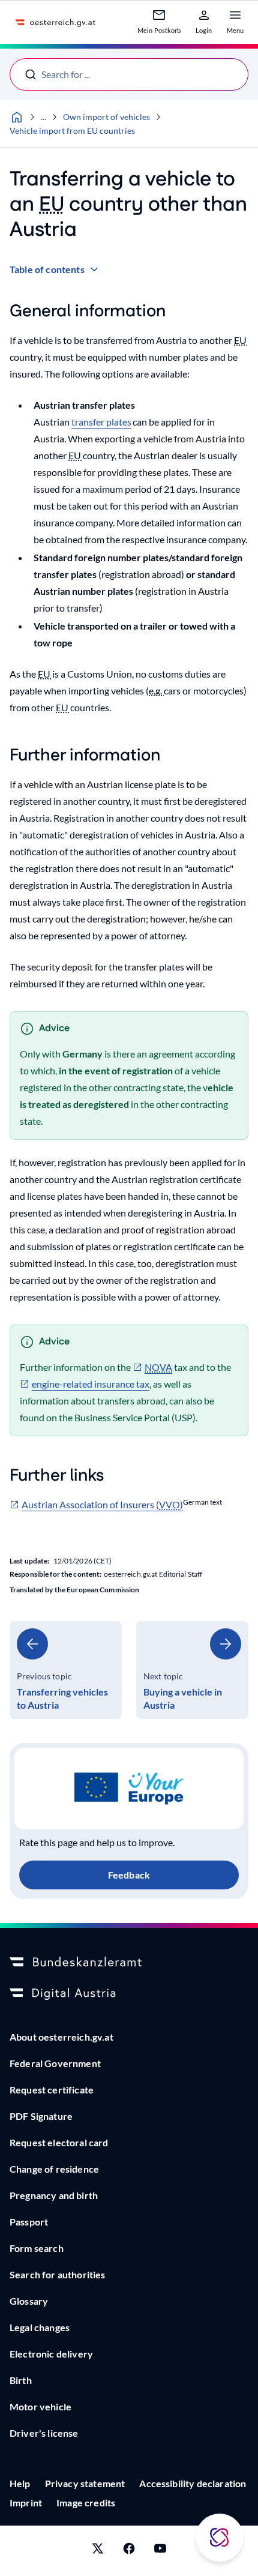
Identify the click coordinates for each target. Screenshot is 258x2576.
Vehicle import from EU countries (72, 131)
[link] (66, 1670)
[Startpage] (17, 117)
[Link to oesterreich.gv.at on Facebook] (129, 2551)
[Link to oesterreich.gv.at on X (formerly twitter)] (98, 2551)
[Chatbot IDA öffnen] (220, 2538)
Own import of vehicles (106, 117)
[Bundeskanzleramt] (129, 1963)
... (43, 117)
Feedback (129, 1875)
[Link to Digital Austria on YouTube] (160, 2551)
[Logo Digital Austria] (129, 1994)
